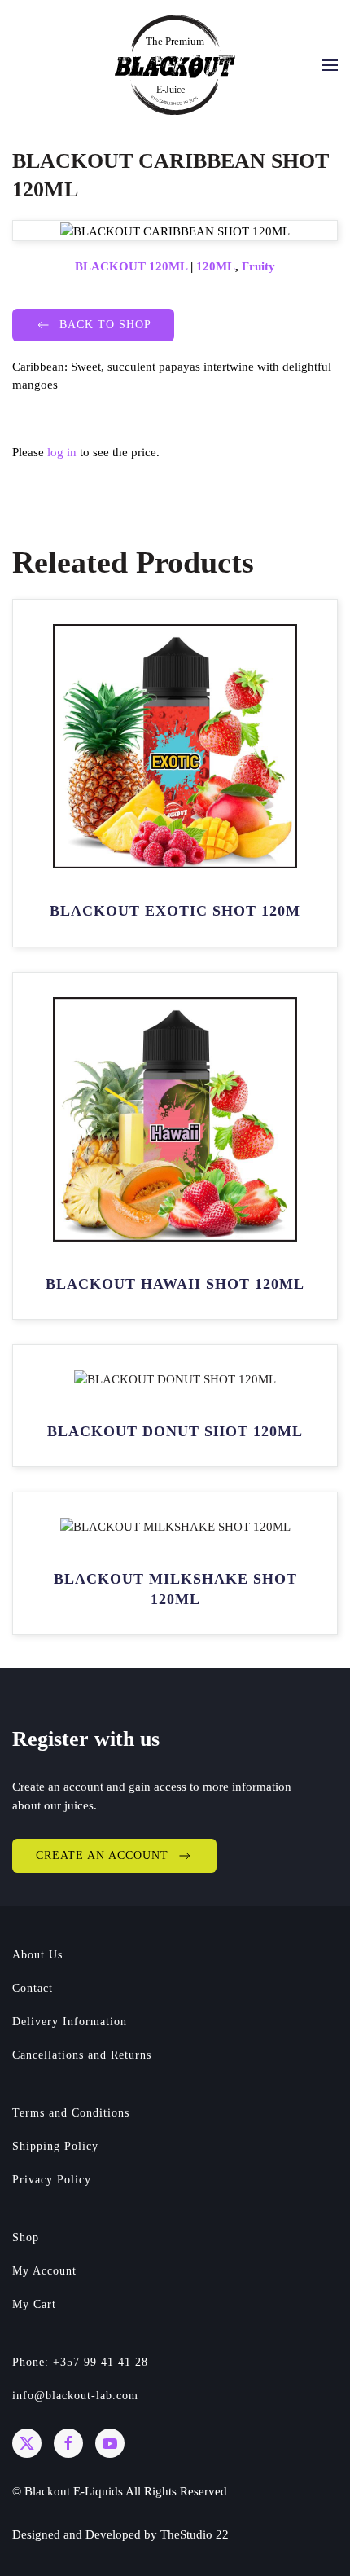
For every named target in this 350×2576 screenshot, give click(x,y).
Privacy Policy (52, 2180)
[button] (330, 65)
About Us (37, 1955)
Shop (26, 2238)
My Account (44, 2271)
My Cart (34, 2304)
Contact (33, 1988)
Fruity (258, 266)
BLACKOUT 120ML (131, 266)
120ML (216, 266)
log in (62, 452)
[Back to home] (175, 65)
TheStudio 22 (195, 2534)
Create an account (102, 1855)
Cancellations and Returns (82, 2055)
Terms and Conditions (71, 2113)
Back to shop (105, 325)
